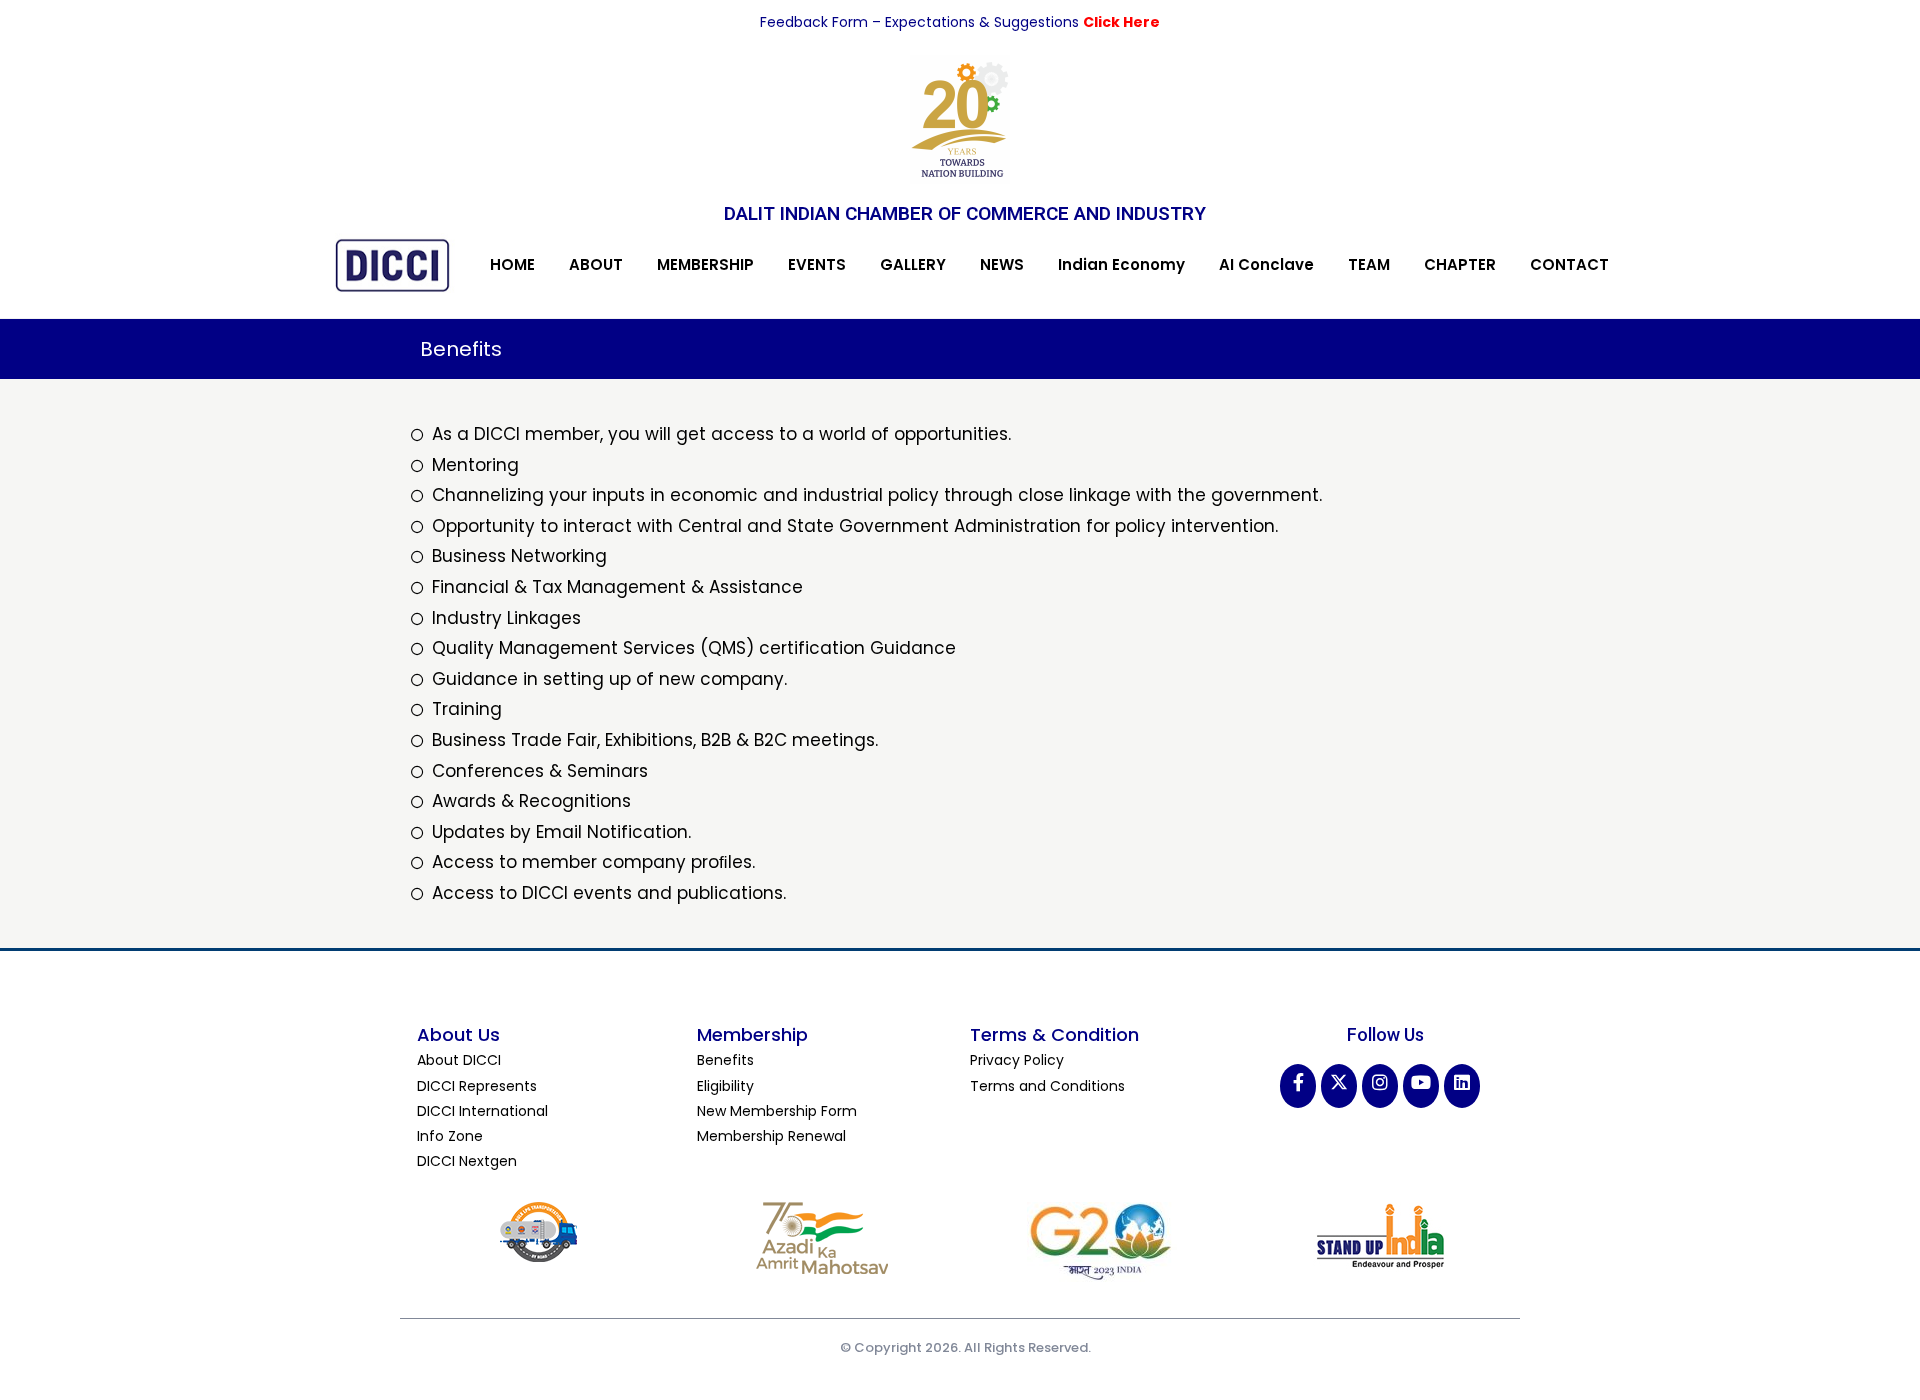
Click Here (1121, 22)
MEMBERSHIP (705, 264)
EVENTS (817, 264)
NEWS (1002, 264)
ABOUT (596, 264)
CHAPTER (1460, 264)
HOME (512, 264)
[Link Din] (1462, 1085)
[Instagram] (1380, 1085)
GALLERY (913, 264)
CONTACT (1569, 264)
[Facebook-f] (1298, 1085)
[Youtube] (1421, 1085)
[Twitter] (1339, 1085)
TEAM (1369, 264)
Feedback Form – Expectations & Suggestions (921, 22)
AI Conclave (1266, 264)
